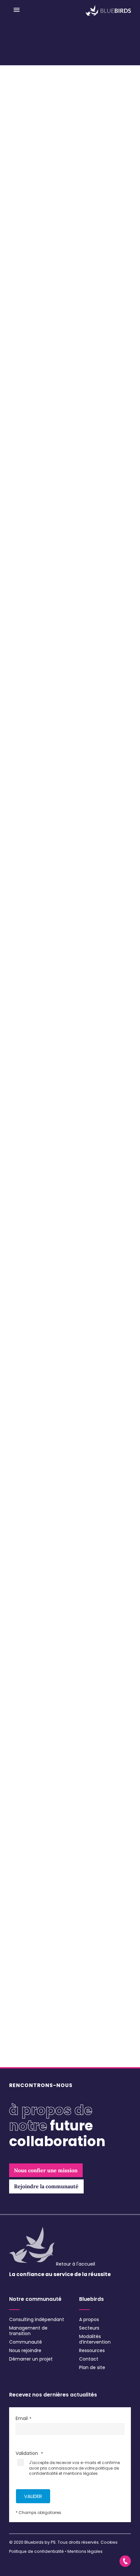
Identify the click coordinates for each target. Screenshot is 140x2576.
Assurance (27, 1823)
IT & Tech (25, 1892)
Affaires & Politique (36, 1815)
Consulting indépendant (37, 2319)
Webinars (26, 2053)
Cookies (109, 2542)
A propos (89, 2319)
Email (22, 2418)
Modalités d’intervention (95, 2339)
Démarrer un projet (31, 2359)
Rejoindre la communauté (38, 1764)
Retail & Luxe (29, 1935)
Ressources (92, 2350)
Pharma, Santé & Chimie (42, 1918)
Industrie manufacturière (42, 1883)
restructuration (51, 748)
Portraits (26, 2045)
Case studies (31, 2010)
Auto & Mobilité (32, 1832)
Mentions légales (85, 2551)
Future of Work (30, 1858)
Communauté (26, 2342)
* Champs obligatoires (38, 2513)
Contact (89, 2359)
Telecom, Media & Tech (41, 1952)
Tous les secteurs (31, 1806)
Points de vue (31, 2036)
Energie (24, 1849)
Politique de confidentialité (36, 2551)
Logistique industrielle (38, 1900)
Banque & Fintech (34, 1841)
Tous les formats (31, 1993)
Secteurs (89, 2328)
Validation (28, 2453)
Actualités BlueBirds (37, 2002)
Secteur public (31, 1943)
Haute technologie (35, 1866)
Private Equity (30, 1926)
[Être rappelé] (125, 2561)
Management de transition (28, 2331)
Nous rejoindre (25, 2350)
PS (53, 2542)
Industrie (25, 1875)
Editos (23, 2019)
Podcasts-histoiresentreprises (49, 2028)
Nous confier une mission (38, 1747)
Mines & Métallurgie (36, 1909)
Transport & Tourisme (39, 1960)
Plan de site (92, 2367)
